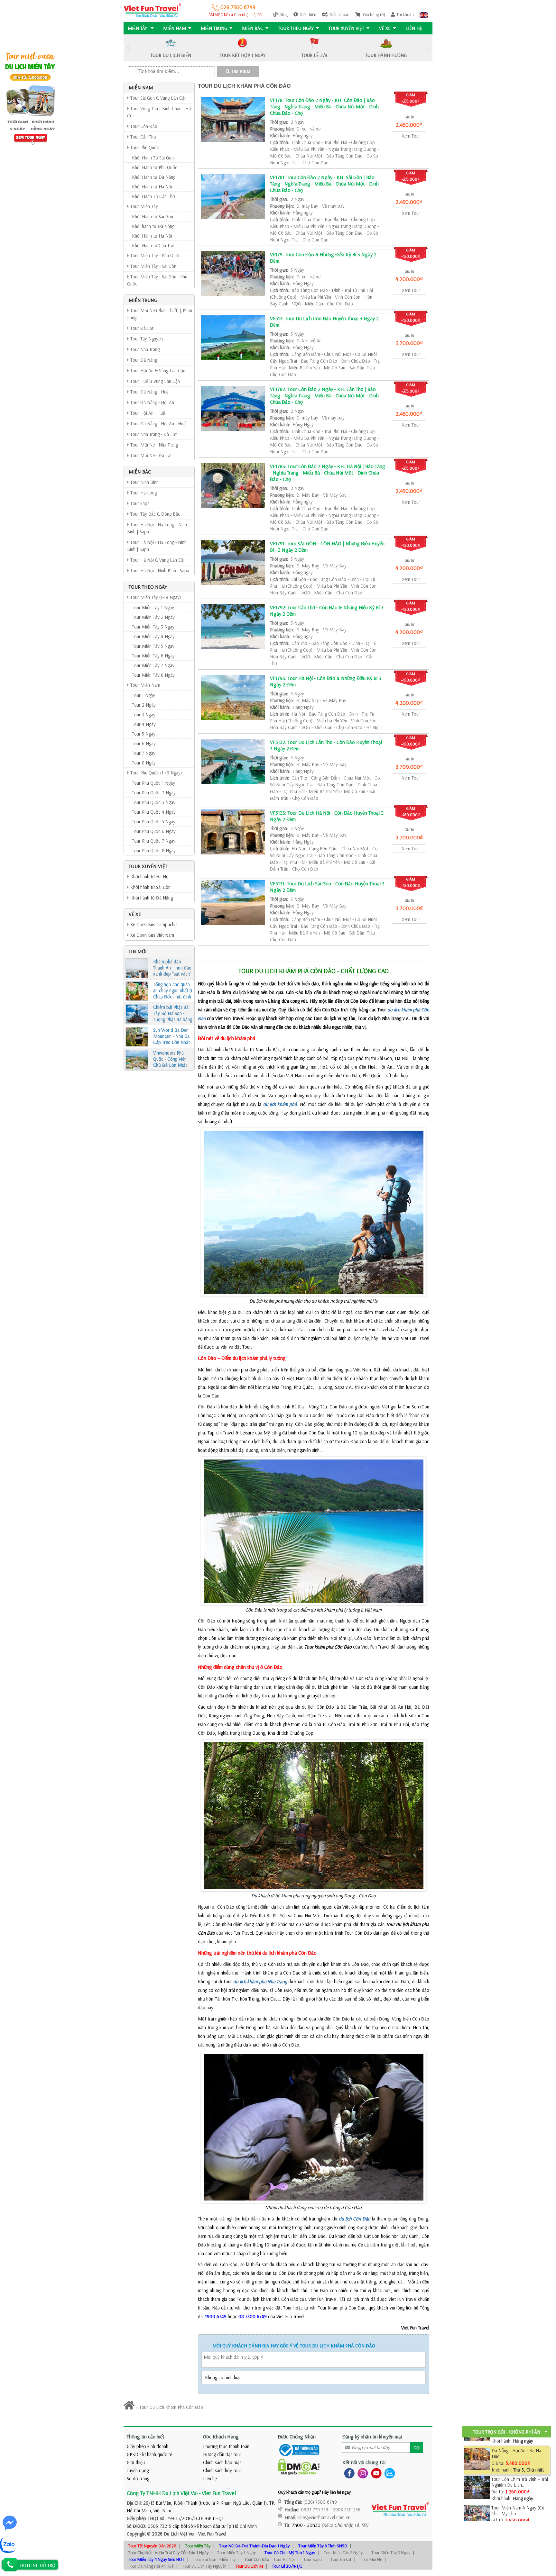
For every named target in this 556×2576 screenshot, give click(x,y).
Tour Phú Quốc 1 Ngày (153, 783)
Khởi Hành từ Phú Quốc (155, 167)
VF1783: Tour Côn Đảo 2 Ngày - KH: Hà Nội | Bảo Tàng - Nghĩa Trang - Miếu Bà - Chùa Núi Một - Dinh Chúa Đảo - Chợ (328, 473)
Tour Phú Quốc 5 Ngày (154, 822)
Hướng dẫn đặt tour (222, 2454)
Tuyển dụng (138, 2470)
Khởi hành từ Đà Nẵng (153, 226)
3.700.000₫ (409, 343)
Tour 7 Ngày (144, 753)
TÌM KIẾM (240, 72)
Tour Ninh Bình (144, 482)
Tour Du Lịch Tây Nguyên (204, 2566)
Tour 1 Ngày (144, 695)
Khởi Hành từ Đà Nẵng (154, 177)
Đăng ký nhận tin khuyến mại (372, 2436)
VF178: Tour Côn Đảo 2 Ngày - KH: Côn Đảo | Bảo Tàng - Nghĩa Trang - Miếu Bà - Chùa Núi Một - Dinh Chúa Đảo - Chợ (324, 106)
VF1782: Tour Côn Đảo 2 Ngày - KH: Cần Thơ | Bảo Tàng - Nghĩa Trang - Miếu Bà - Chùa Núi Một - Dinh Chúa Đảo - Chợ (324, 395)
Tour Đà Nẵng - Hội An (152, 402)
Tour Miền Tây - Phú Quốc (155, 255)
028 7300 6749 (237, 7)
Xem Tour (411, 136)
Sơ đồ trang (138, 2478)
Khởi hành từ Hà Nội (149, 877)
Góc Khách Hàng (221, 2436)
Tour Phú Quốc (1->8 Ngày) (155, 773)
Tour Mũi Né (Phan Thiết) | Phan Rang (160, 314)
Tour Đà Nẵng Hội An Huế (151, 2566)
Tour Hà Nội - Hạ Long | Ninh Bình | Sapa (157, 528)
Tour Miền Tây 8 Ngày (153, 675)
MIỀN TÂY (138, 28)
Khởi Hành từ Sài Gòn (153, 217)
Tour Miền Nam (145, 685)
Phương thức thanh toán (226, 2446)
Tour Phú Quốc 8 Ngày (154, 850)
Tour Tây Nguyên (146, 339)
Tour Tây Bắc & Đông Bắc (155, 514)
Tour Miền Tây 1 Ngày (153, 607)
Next (428, 48)
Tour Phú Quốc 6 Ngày (154, 831)
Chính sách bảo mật (222, 2462)
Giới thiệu (308, 14)
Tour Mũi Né (371, 2559)
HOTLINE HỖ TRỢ (38, 2565)
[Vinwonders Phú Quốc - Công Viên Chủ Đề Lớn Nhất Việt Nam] (137, 1060)
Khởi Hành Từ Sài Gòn (153, 158)
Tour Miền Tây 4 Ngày (153, 636)
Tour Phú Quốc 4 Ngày (154, 812)
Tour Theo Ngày (296, 28)
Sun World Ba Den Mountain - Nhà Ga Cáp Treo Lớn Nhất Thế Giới (171, 1036)
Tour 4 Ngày (144, 724)
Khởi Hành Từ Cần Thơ (153, 196)
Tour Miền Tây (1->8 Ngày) (155, 597)
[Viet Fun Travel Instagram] (361, 2473)
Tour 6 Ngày (144, 743)
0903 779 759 (315, 2510)
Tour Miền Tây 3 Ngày (153, 627)
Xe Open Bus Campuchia (153, 924)
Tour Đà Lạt (141, 328)
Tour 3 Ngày (144, 714)
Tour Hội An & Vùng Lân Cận (157, 371)
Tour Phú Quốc (144, 147)
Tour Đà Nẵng (143, 360)
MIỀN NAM (175, 28)
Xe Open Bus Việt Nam (152, 935)
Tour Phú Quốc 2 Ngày (154, 793)
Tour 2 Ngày (144, 705)
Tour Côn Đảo (143, 126)
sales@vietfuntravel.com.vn (324, 2517)
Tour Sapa (139, 503)
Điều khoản (339, 14)
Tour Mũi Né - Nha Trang (153, 445)
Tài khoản (405, 14)
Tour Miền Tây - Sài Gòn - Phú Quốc (157, 280)
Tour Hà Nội (284, 2559)
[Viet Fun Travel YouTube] (375, 2473)
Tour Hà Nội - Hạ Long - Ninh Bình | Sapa (157, 546)
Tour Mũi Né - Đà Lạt (150, 455)
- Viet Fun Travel (210, 2534)
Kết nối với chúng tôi (364, 2462)
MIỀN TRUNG (214, 28)
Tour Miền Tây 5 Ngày (153, 646)
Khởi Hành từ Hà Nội (152, 187)
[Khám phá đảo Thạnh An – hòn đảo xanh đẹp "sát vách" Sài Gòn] (137, 968)
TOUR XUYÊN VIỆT (346, 28)
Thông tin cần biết (146, 2436)
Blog (284, 14)
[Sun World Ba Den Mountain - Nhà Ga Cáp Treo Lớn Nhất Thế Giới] (137, 1037)
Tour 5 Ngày (144, 734)
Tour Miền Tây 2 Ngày (153, 617)
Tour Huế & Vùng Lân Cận (154, 381)
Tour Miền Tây (144, 206)
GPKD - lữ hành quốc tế (149, 2454)
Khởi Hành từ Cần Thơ (153, 245)
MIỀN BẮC (253, 28)
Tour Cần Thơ (143, 137)
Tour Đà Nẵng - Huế (149, 392)
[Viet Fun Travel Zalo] (388, 2473)
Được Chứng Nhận (297, 2436)
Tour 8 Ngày (144, 763)
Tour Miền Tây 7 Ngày (153, 665)
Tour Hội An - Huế (147, 413)
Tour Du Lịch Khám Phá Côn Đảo (244, 86)
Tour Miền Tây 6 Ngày (153, 656)
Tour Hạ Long (143, 493)
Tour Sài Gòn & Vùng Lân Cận (158, 98)
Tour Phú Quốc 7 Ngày (154, 841)
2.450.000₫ (409, 125)
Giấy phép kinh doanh (148, 2446)
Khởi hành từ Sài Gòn (150, 887)
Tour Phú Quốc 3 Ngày (154, 802)
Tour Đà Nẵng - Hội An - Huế (157, 424)
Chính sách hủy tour (222, 2470)
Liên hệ (414, 28)
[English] (424, 14)
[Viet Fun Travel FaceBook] (348, 2473)
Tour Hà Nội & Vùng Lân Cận (157, 560)
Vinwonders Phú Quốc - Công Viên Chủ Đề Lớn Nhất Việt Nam (170, 1059)
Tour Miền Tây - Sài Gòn (153, 266)
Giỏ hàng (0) (374, 14)
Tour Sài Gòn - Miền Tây (214, 2559)
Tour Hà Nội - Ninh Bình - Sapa (159, 570)
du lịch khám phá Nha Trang (260, 1981)
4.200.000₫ (409, 279)
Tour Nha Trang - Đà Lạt (153, 434)
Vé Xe (385, 28)
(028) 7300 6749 (320, 2502)
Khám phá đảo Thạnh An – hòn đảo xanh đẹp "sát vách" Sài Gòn (172, 968)
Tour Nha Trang (144, 349)
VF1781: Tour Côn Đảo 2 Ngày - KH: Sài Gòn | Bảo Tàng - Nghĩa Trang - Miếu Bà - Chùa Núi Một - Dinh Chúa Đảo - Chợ (324, 184)
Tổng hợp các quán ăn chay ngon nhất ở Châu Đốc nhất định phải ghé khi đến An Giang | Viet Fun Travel (173, 991)
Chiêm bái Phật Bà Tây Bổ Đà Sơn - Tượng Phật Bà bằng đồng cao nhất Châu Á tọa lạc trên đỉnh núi (173, 1014)
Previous (128, 48)
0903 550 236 (346, 2510)
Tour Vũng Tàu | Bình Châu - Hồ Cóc (159, 112)
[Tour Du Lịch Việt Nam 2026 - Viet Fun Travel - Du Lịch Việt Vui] (152, 10)
